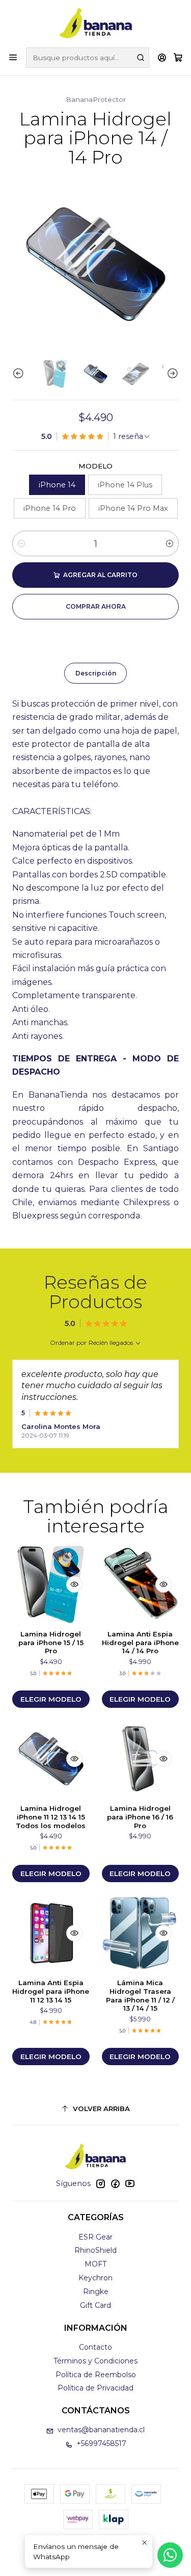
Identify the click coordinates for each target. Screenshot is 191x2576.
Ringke (96, 2292)
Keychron (95, 2278)
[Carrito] (178, 58)
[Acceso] (162, 57)
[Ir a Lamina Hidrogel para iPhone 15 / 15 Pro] (51, 1584)
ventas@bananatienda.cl (101, 2430)
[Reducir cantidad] (21, 543)
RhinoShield (95, 2250)
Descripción (96, 673)
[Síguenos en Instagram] (100, 2183)
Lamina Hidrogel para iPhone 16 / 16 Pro (140, 1817)
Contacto (95, 2347)
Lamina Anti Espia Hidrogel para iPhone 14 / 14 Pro (140, 1643)
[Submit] (141, 58)
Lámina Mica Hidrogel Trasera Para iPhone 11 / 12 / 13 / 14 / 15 (140, 1995)
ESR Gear (95, 2237)
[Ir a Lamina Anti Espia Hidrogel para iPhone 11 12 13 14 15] (51, 1933)
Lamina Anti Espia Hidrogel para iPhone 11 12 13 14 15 (51, 1991)
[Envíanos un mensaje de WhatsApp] (170, 2555)
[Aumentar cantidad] (170, 543)
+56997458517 (101, 2443)
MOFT (95, 2264)
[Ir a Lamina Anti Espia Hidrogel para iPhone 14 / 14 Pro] (141, 1584)
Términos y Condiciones (95, 2361)
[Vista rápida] (74, 1584)
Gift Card (95, 2305)
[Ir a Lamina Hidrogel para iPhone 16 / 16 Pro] (141, 1759)
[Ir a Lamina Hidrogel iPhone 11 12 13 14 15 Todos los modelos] (51, 1759)
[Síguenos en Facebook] (115, 2183)
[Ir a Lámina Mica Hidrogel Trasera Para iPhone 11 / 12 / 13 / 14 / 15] (141, 1933)
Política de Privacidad (95, 2388)
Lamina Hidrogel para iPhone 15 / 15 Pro (51, 1643)
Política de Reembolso (96, 2375)
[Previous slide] (20, 374)
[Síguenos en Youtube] (130, 2183)
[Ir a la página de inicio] (96, 23)
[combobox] (88, 58)
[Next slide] (171, 374)
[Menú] (13, 57)
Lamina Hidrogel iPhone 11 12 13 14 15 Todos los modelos (51, 1817)
